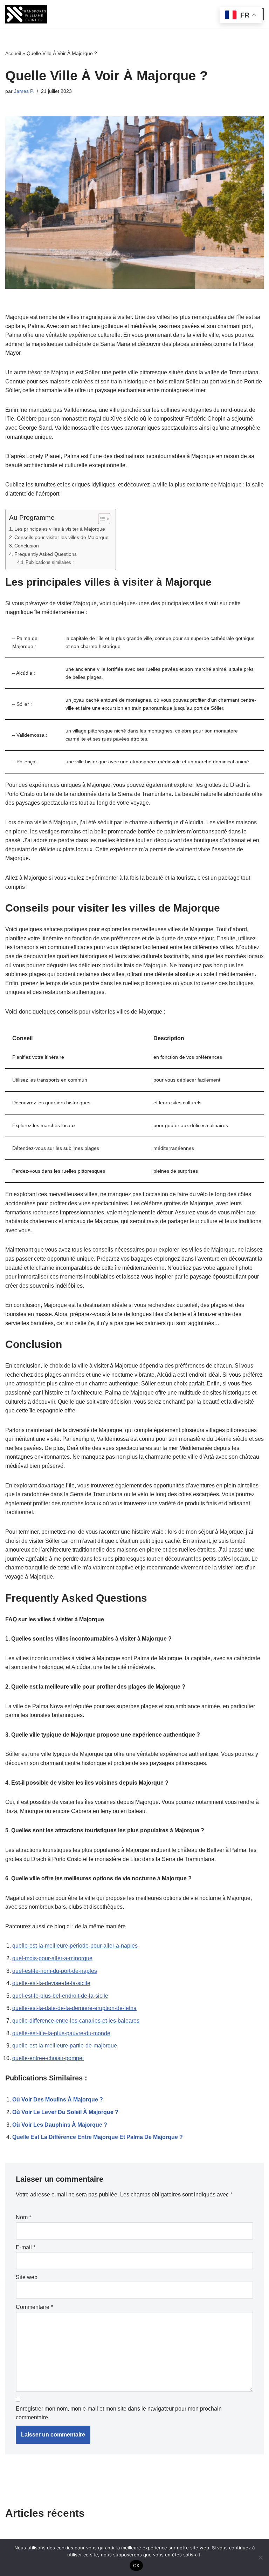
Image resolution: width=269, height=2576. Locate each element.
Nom (23, 2217)
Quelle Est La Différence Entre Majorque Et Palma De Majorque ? (98, 2137)
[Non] (260, 2557)
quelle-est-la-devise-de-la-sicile (51, 1983)
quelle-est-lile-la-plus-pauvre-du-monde (61, 2033)
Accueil (13, 53)
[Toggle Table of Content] (101, 519)
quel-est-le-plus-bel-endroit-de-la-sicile (60, 1996)
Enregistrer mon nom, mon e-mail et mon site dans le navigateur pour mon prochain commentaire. (119, 2413)
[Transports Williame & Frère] (26, 14)
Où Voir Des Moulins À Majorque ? (58, 2100)
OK (136, 2565)
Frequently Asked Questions (46, 554)
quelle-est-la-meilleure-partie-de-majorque (65, 2046)
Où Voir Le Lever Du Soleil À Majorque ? (65, 2112)
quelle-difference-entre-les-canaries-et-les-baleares (76, 2021)
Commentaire (34, 2307)
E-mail (26, 2247)
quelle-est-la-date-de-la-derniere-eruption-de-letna (74, 2008)
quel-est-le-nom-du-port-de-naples (55, 1971)
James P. (24, 91)
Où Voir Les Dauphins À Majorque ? (60, 2125)
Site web (27, 2277)
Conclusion (27, 546)
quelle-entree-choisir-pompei (48, 2058)
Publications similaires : (50, 562)
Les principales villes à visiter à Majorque (60, 529)
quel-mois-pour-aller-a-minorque (52, 1958)
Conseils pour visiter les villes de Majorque (61, 537)
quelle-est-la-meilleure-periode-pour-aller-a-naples (75, 1946)
